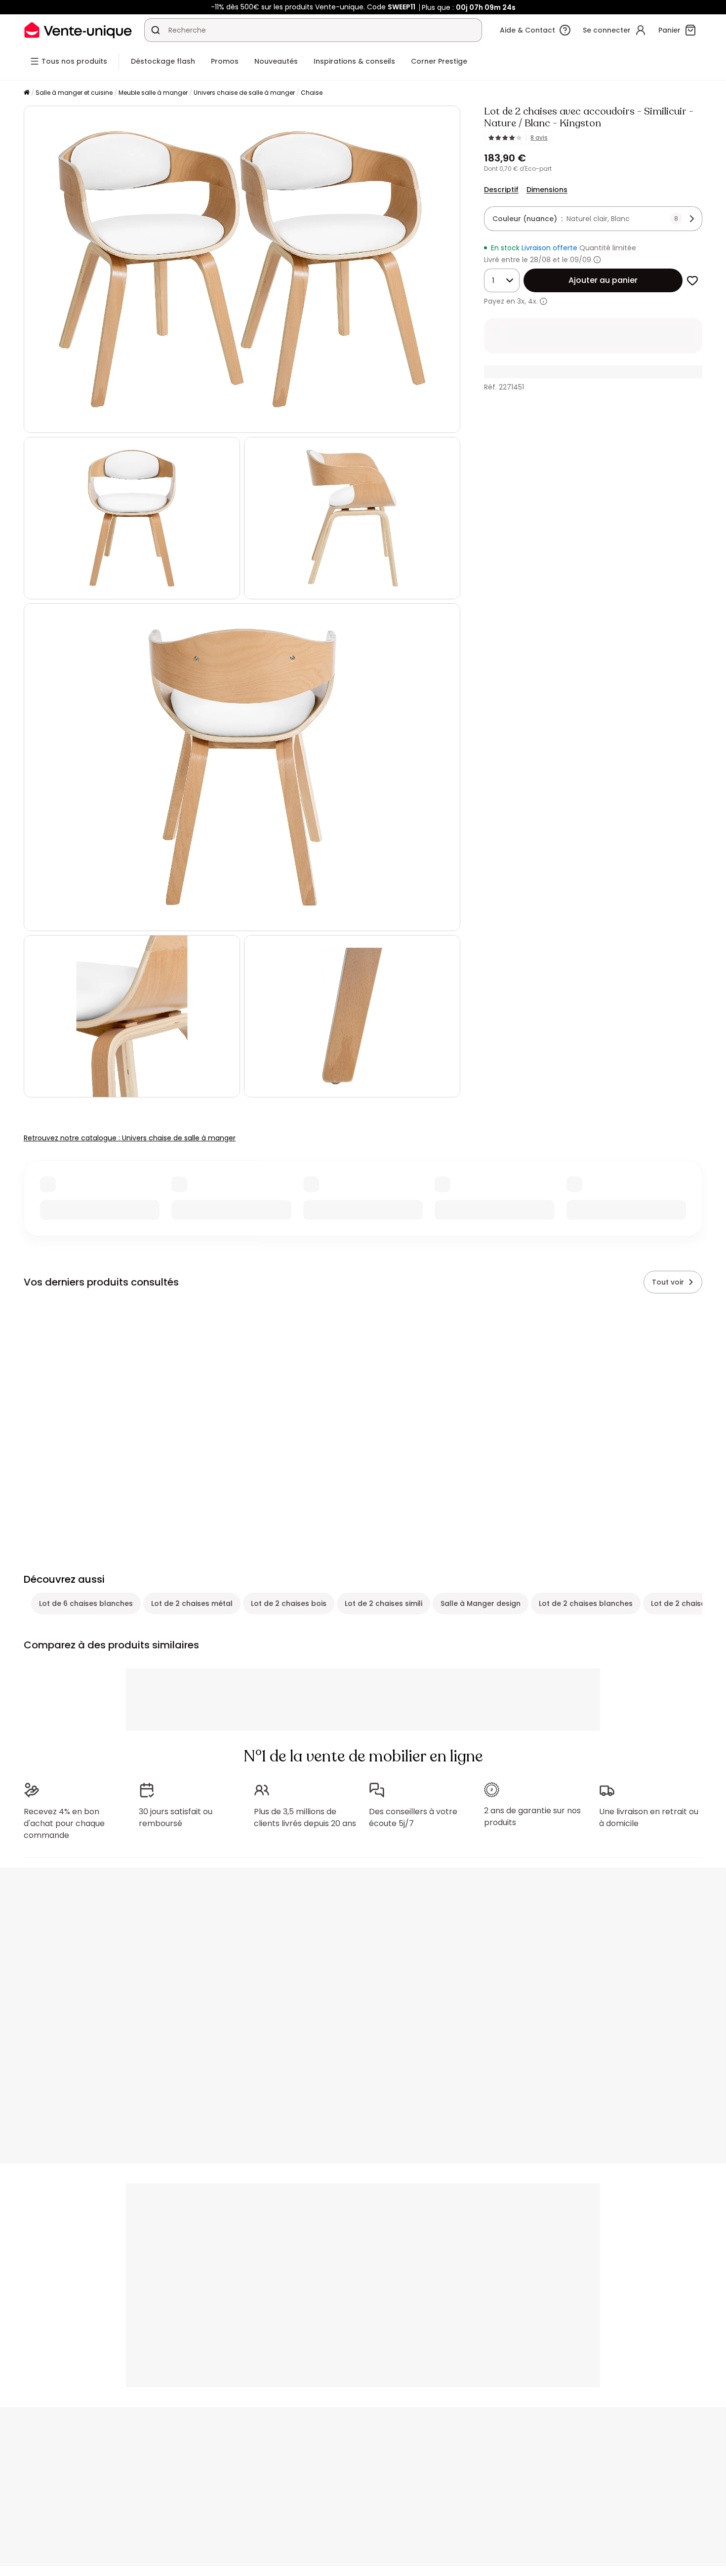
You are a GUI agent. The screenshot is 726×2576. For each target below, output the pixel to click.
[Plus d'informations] (597, 260)
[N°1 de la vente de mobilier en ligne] (78, 30)
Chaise (312, 93)
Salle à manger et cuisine (74, 93)
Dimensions (547, 190)
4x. (533, 301)
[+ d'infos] (544, 301)
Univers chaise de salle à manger (244, 93)
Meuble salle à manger (153, 93)
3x (521, 301)
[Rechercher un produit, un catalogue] (156, 30)
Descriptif (501, 190)
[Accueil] (27, 93)
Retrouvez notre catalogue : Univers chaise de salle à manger (130, 1138)
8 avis (539, 138)
